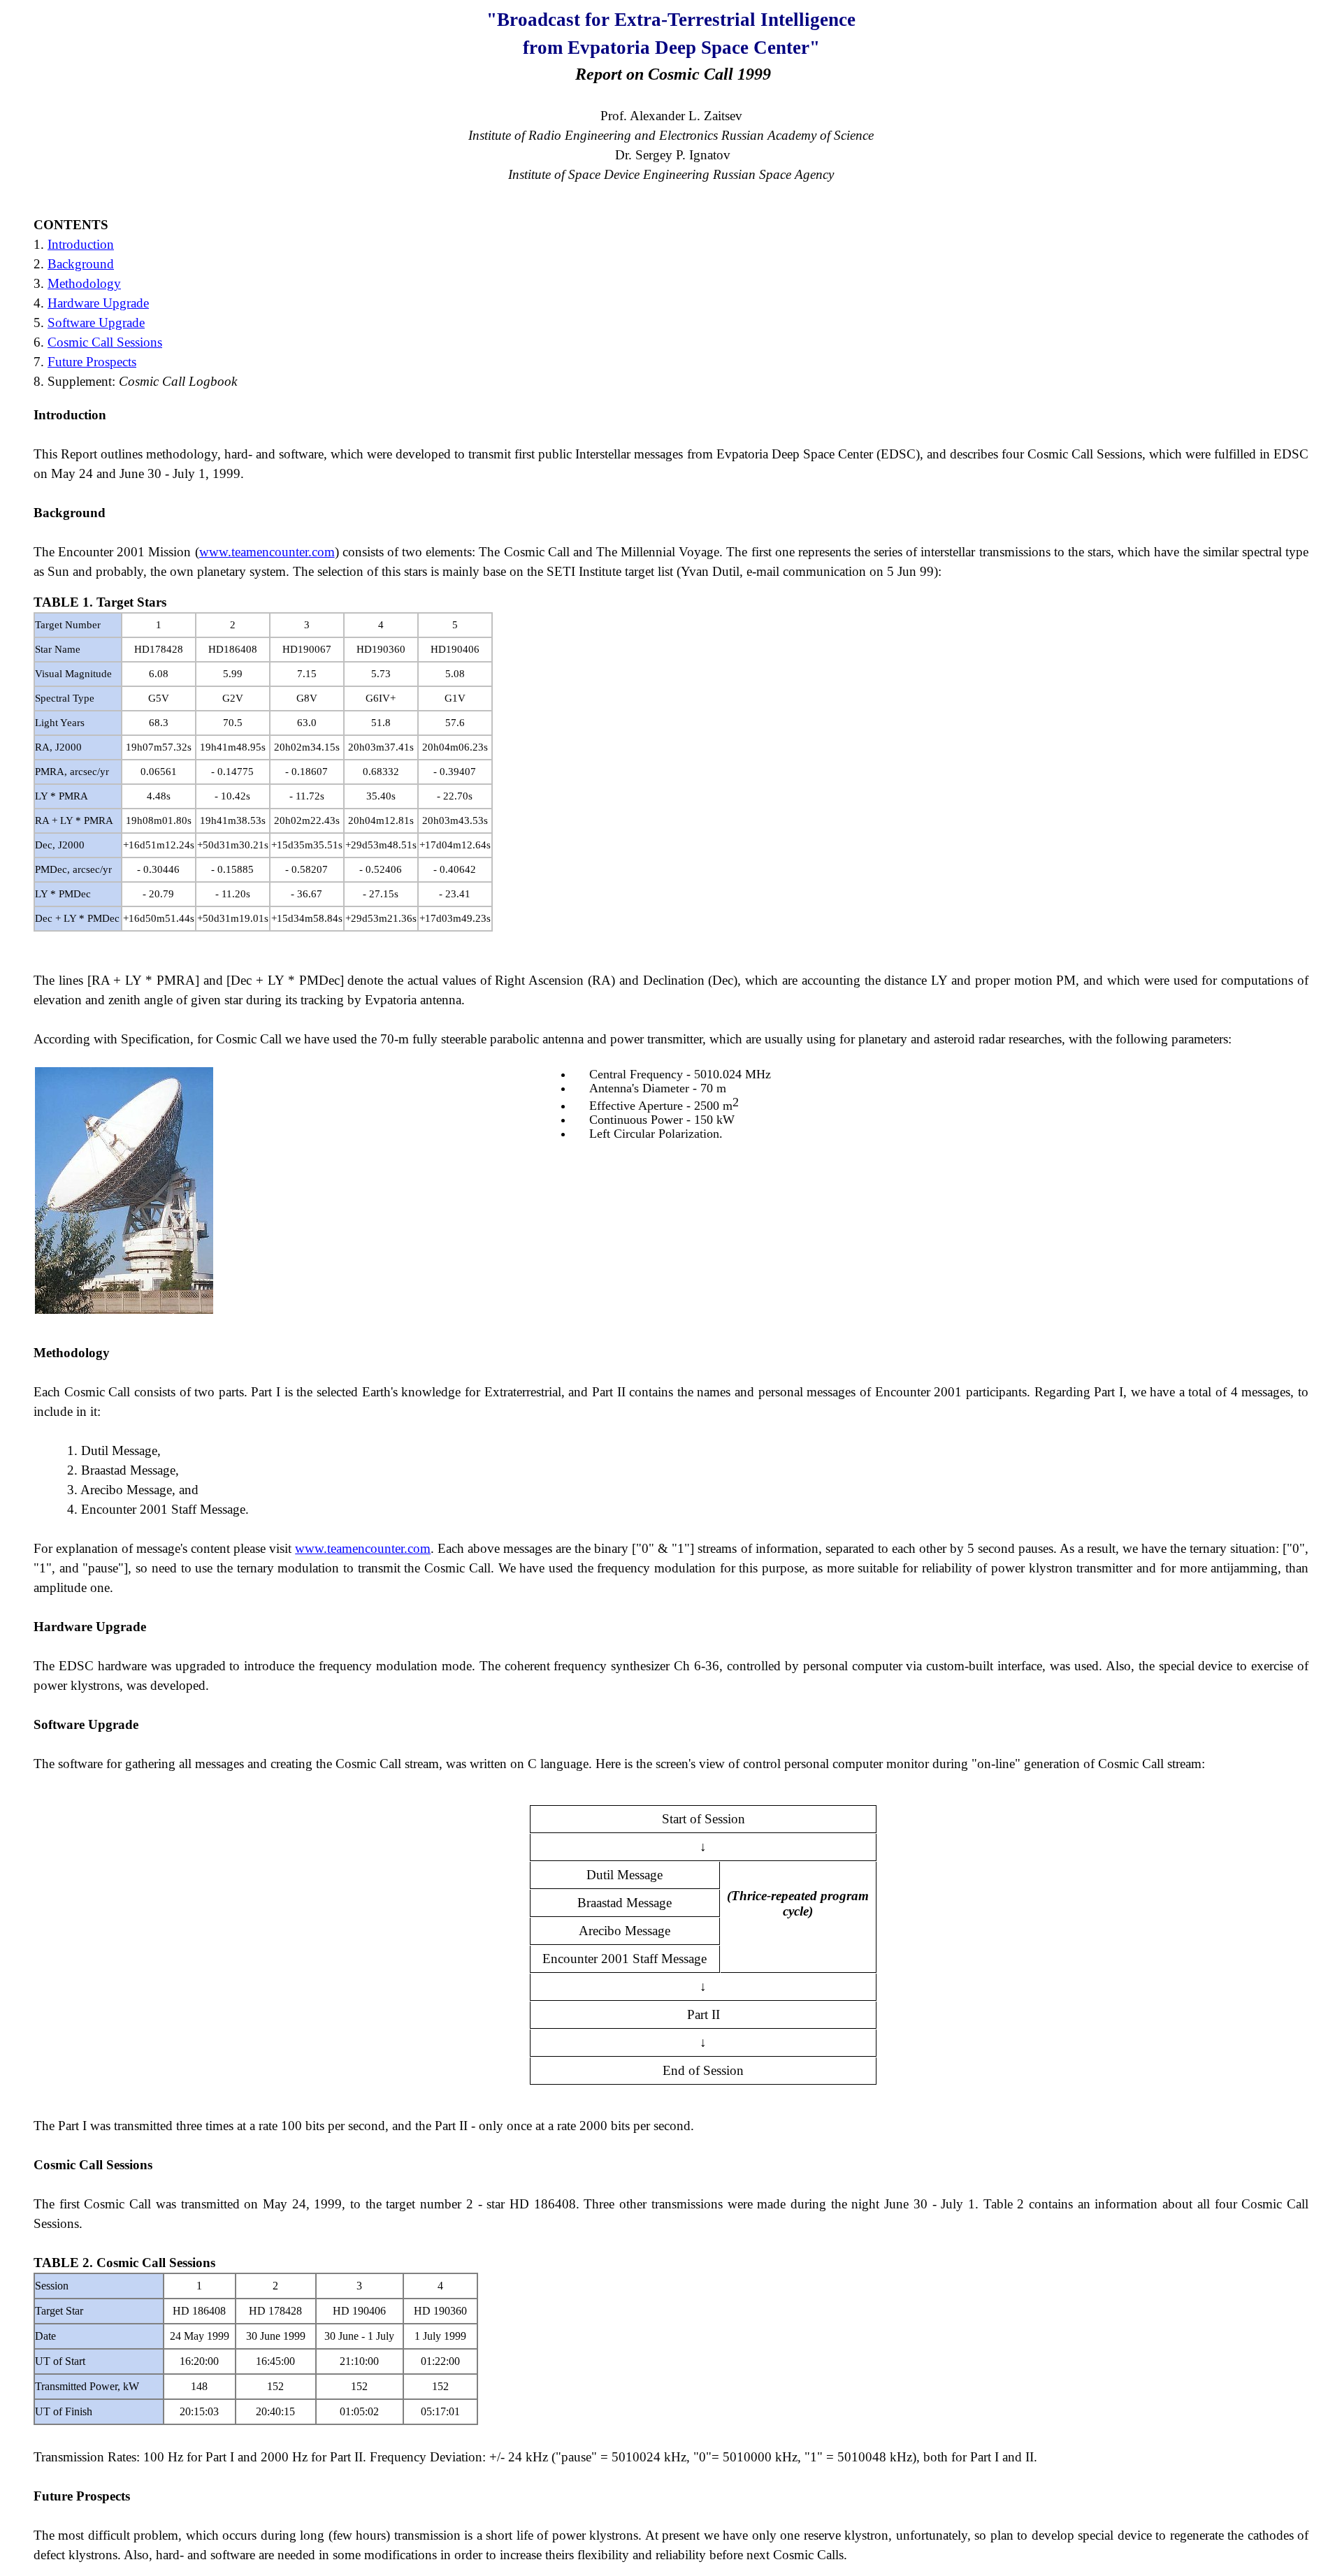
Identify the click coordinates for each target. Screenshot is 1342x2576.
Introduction (81, 244)
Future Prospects (92, 362)
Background (81, 264)
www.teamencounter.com (267, 552)
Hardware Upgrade (98, 303)
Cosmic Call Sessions (105, 342)
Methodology (84, 283)
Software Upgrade (96, 323)
